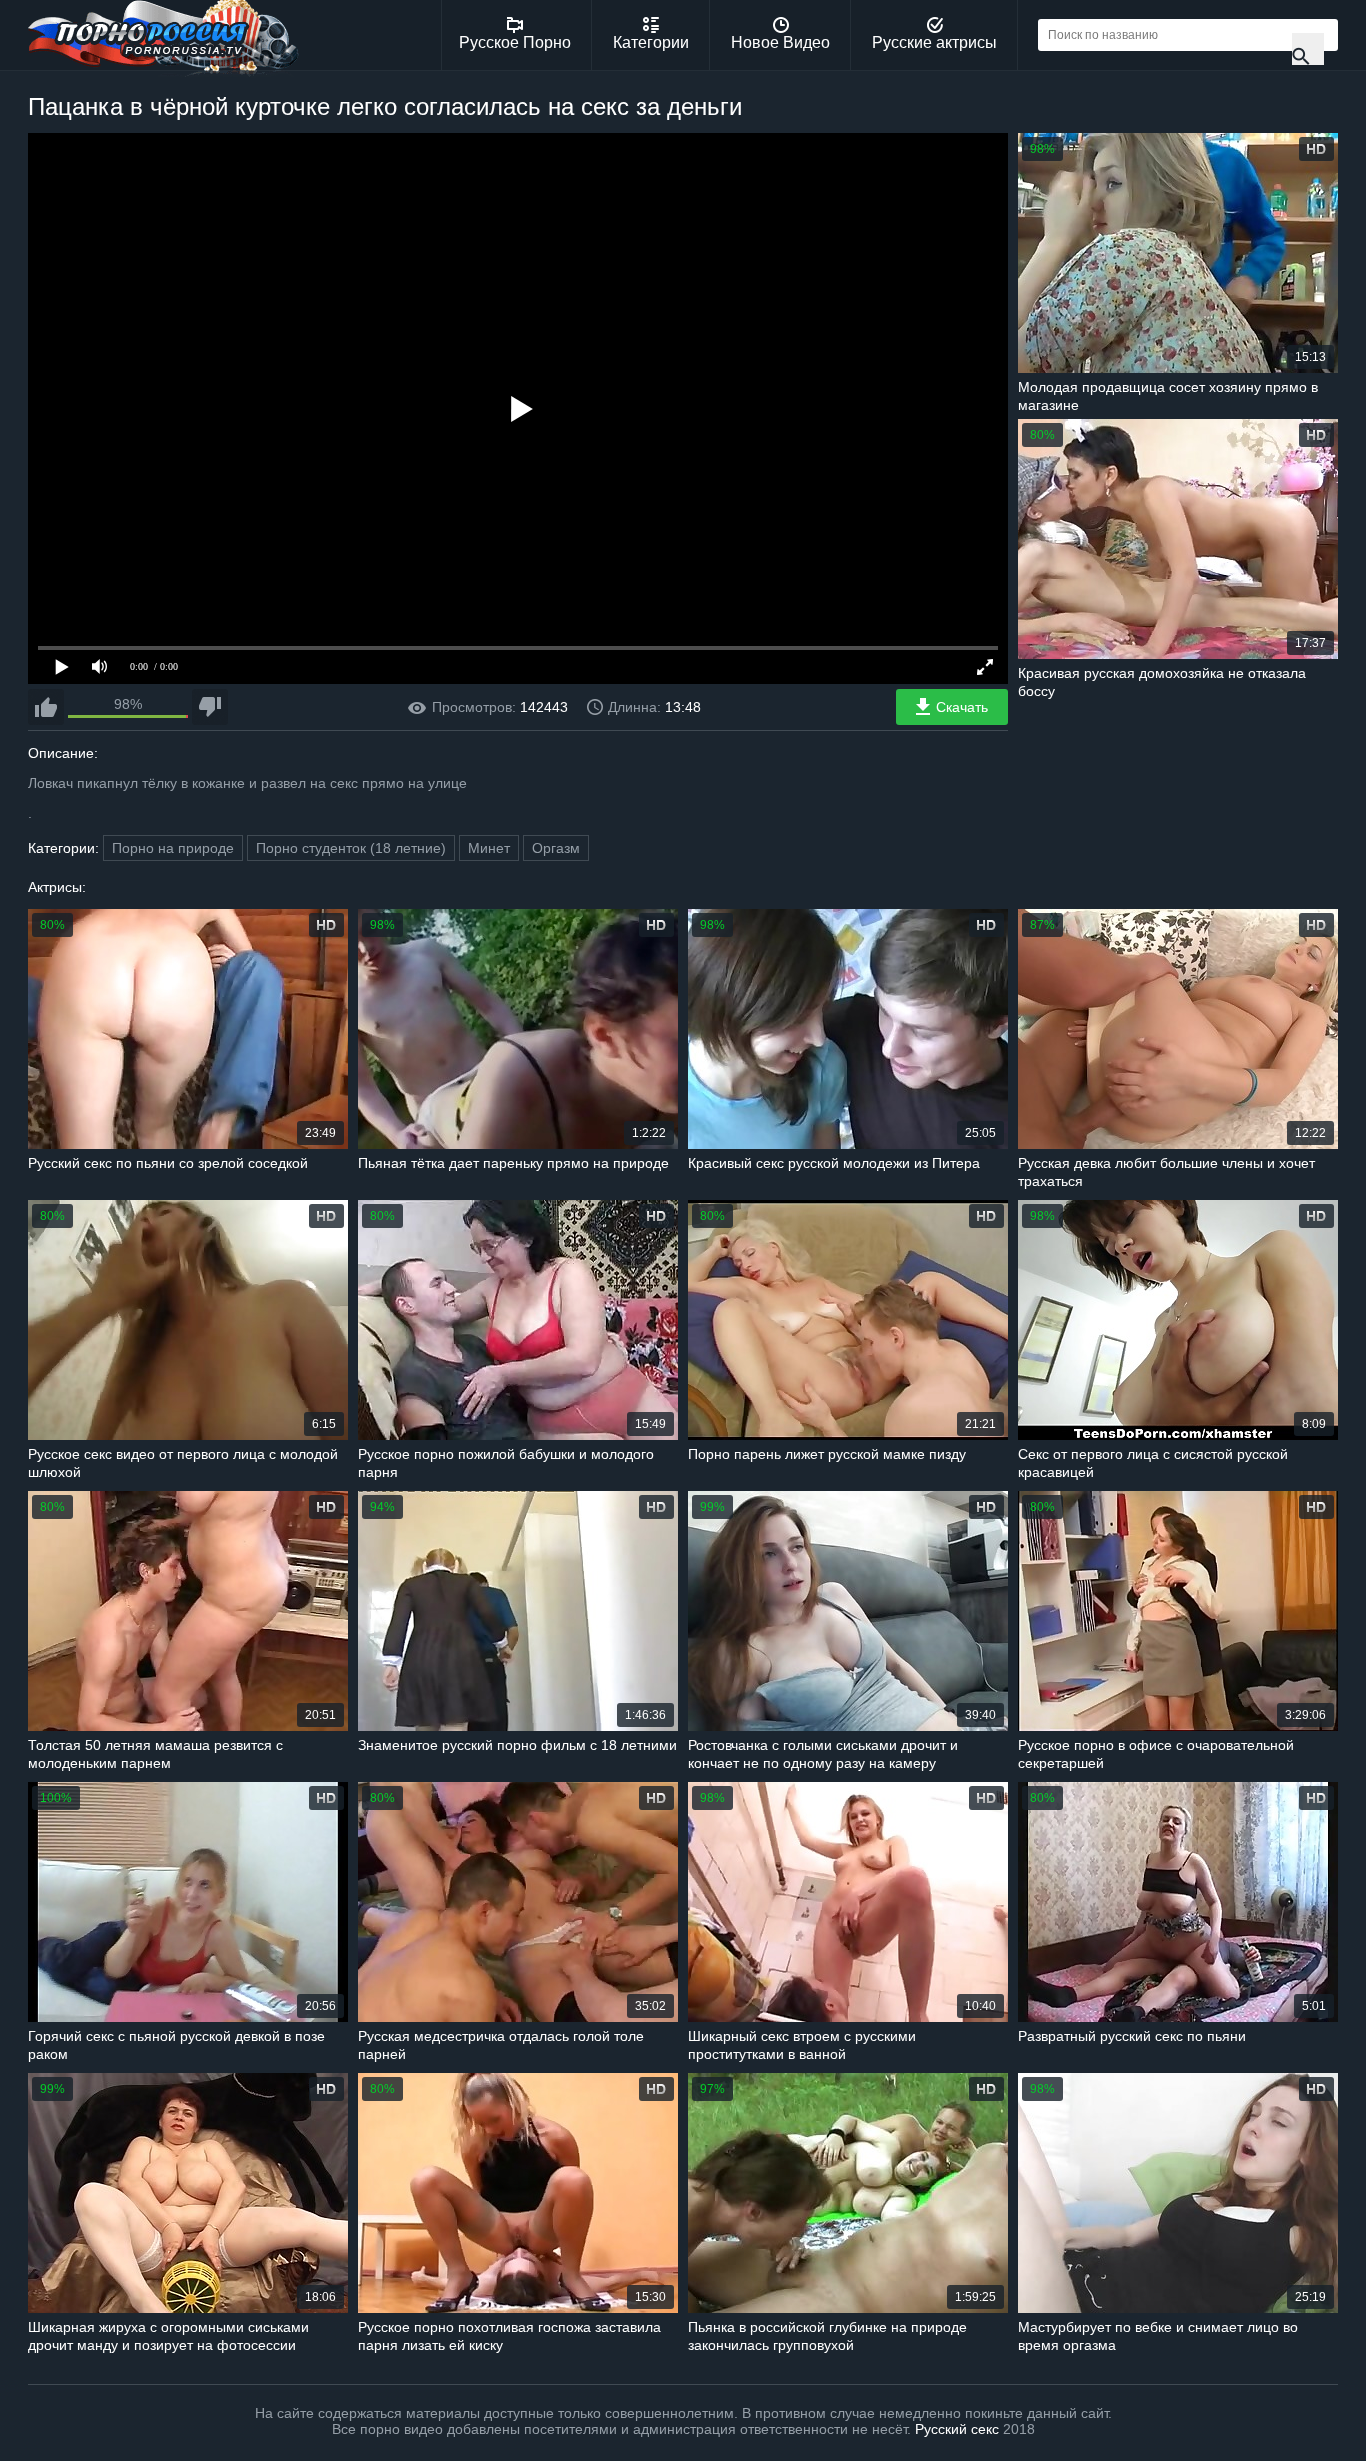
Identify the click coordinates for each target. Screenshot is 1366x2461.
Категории (651, 42)
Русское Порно (515, 42)
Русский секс (957, 2429)
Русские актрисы (934, 42)
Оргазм (556, 848)
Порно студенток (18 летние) (351, 848)
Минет (489, 848)
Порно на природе (173, 848)
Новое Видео (780, 42)
